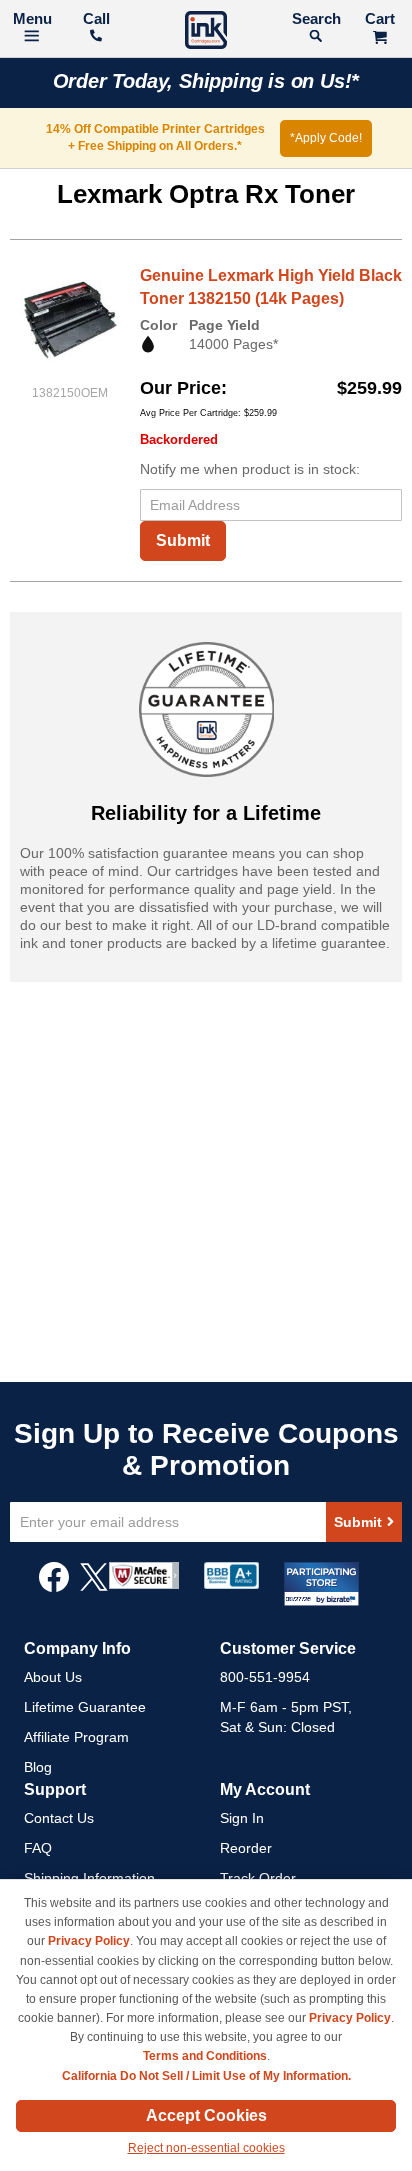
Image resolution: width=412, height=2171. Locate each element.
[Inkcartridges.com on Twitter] (94, 1587)
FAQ (38, 1848)
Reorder (246, 1848)
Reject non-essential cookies (206, 2148)
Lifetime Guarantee (85, 1707)
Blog (38, 1767)
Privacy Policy (89, 1941)
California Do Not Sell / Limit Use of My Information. (206, 2076)
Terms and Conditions (205, 2056)
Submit (183, 540)
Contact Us (59, 1818)
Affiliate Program (76, 1737)
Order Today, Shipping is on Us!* (206, 81)
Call (96, 18)
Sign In (242, 1818)
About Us (53, 1677)
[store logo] (206, 32)
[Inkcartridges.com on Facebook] (54, 1587)
